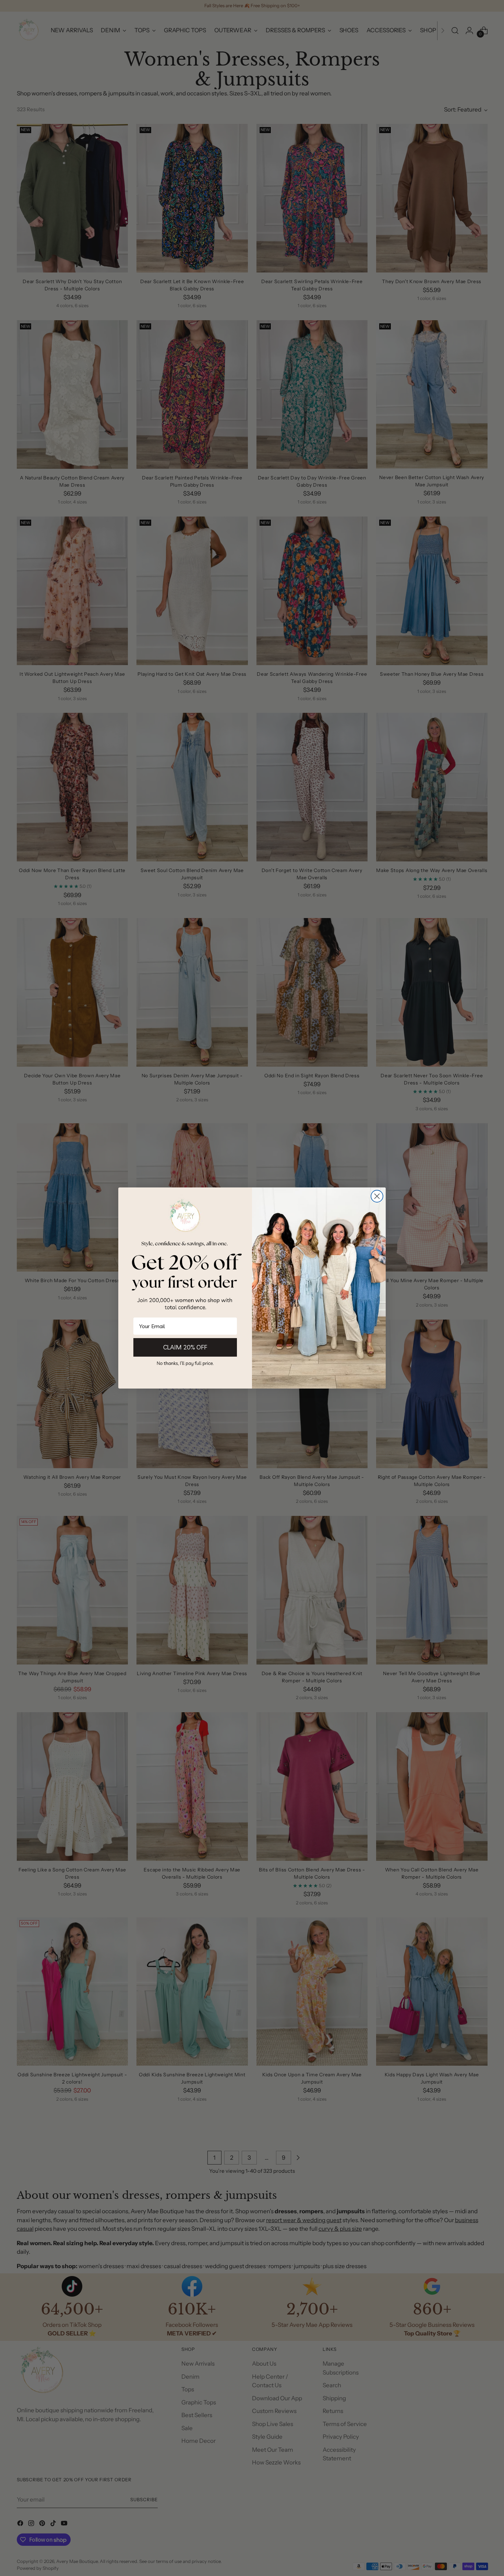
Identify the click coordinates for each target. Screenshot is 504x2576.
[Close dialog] (377, 1196)
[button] (185, 1363)
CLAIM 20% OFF (185, 1347)
